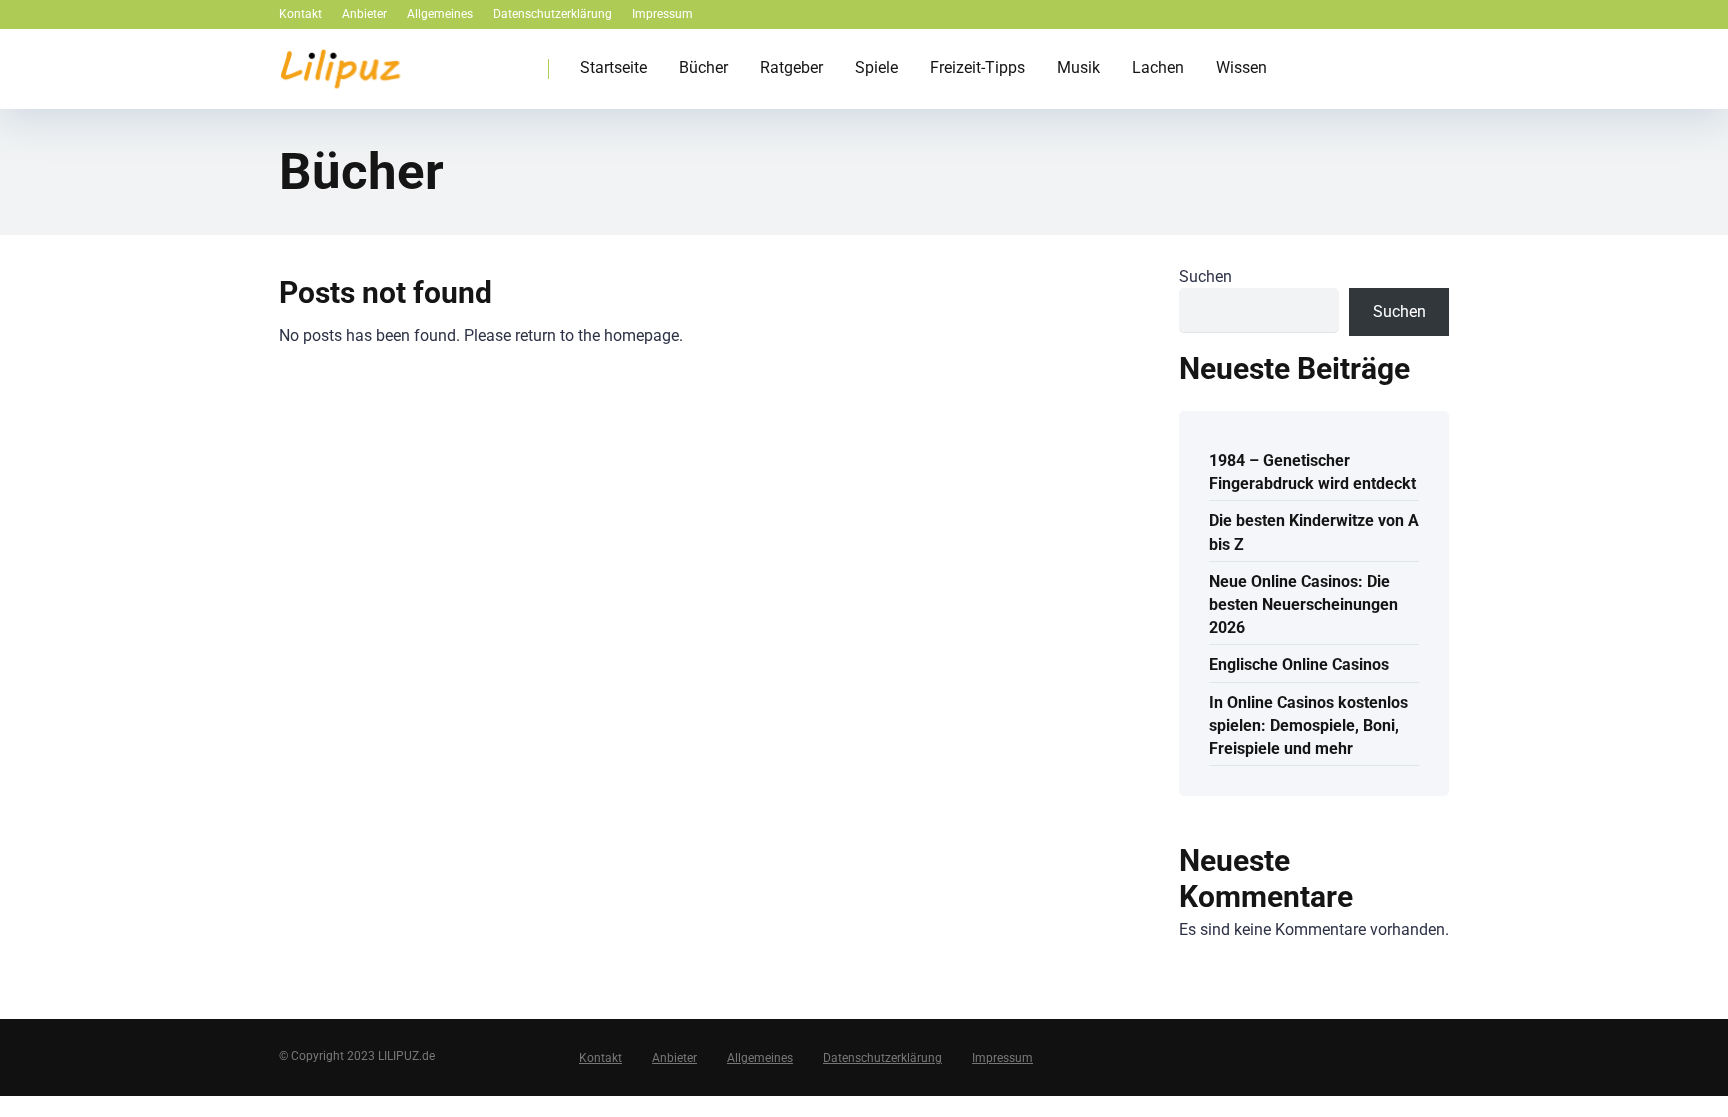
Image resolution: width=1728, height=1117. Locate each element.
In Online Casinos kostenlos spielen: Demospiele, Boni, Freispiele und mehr (1308, 725)
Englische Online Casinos (1299, 664)
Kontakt (300, 14)
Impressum (662, 14)
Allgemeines (440, 14)
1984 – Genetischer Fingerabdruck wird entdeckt (1312, 472)
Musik (1078, 67)
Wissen (1241, 67)
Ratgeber (791, 67)
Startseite (613, 67)
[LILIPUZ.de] (340, 61)
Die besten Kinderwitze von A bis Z (1314, 532)
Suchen (1205, 276)
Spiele (876, 67)
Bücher (703, 67)
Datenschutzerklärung (552, 14)
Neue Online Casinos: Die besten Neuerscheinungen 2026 (1303, 604)
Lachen (1158, 67)
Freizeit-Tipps (977, 67)
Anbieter (364, 14)
